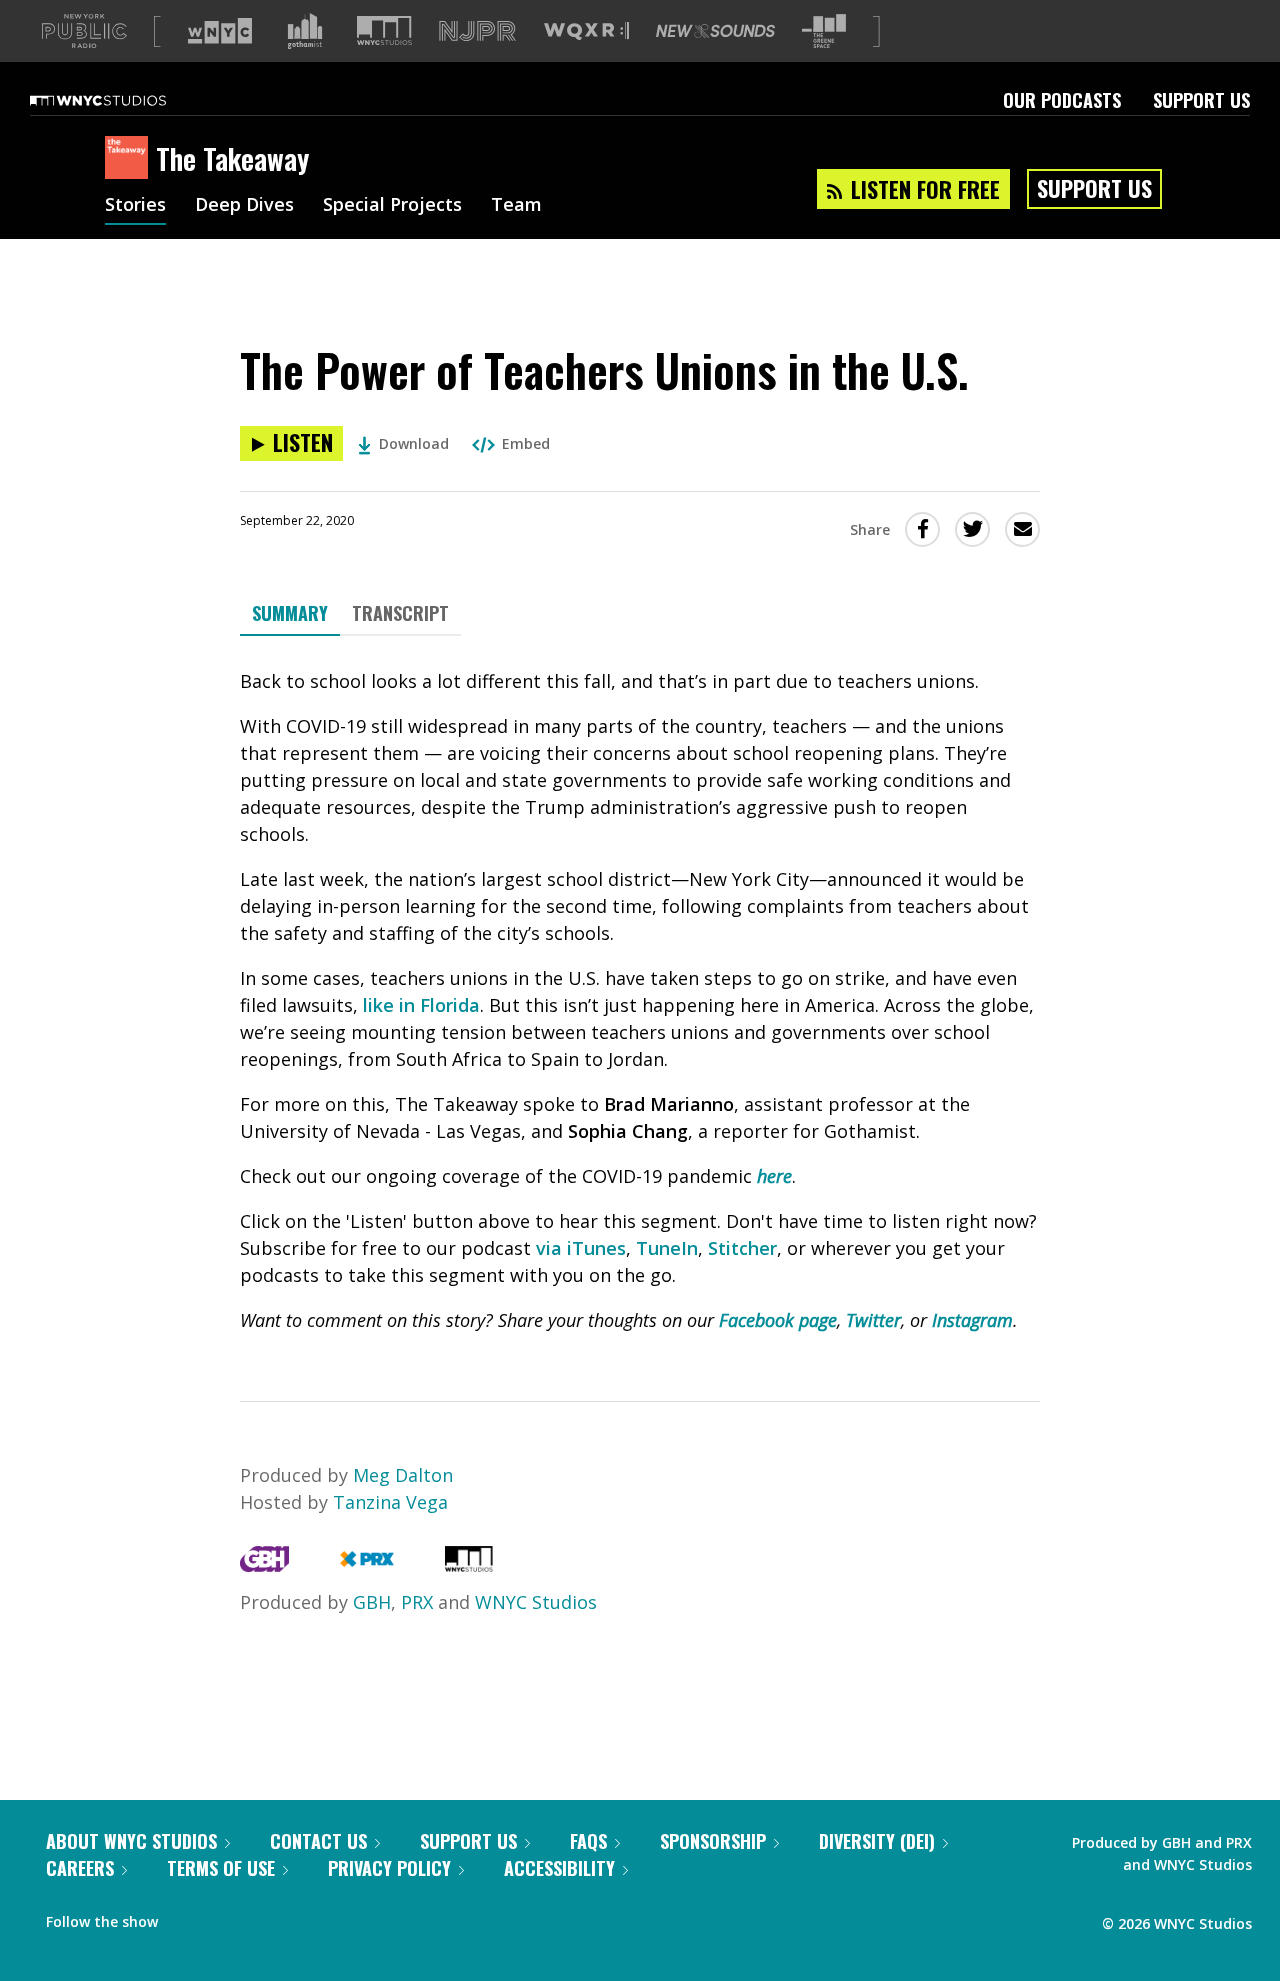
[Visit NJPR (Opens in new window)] (477, 31)
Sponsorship (713, 1841)
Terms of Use (221, 1868)
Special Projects (392, 206)
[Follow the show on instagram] (264, 1917)
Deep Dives (244, 206)
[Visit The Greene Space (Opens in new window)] (824, 31)
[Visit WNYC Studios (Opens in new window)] (384, 30)
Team (516, 206)
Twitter (873, 1320)
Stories (135, 206)
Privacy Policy (389, 1868)
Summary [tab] (290, 613)
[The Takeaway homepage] (130, 159)
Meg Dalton (403, 1475)
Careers (80, 1868)
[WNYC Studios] (469, 1565)
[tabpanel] (640, 1001)
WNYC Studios (536, 1602)
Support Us (1201, 100)
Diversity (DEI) (877, 1841)
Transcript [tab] (400, 613)
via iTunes (581, 1248)
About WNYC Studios (131, 1841)
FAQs (588, 1841)
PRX (417, 1602)
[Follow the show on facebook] (187, 1917)
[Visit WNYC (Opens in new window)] (220, 31)
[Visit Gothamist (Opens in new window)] (305, 31)
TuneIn (667, 1248)
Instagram (972, 1320)
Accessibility (559, 1868)
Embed (526, 443)
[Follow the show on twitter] (226, 1917)
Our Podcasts (1062, 100)
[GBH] (264, 1565)
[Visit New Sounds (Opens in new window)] (715, 31)
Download (414, 443)
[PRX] (366, 1565)
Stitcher (742, 1248)
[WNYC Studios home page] (123, 100)
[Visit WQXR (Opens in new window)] (586, 31)
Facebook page (778, 1320)
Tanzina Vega (390, 1502)
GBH (372, 1602)
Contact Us (318, 1841)
